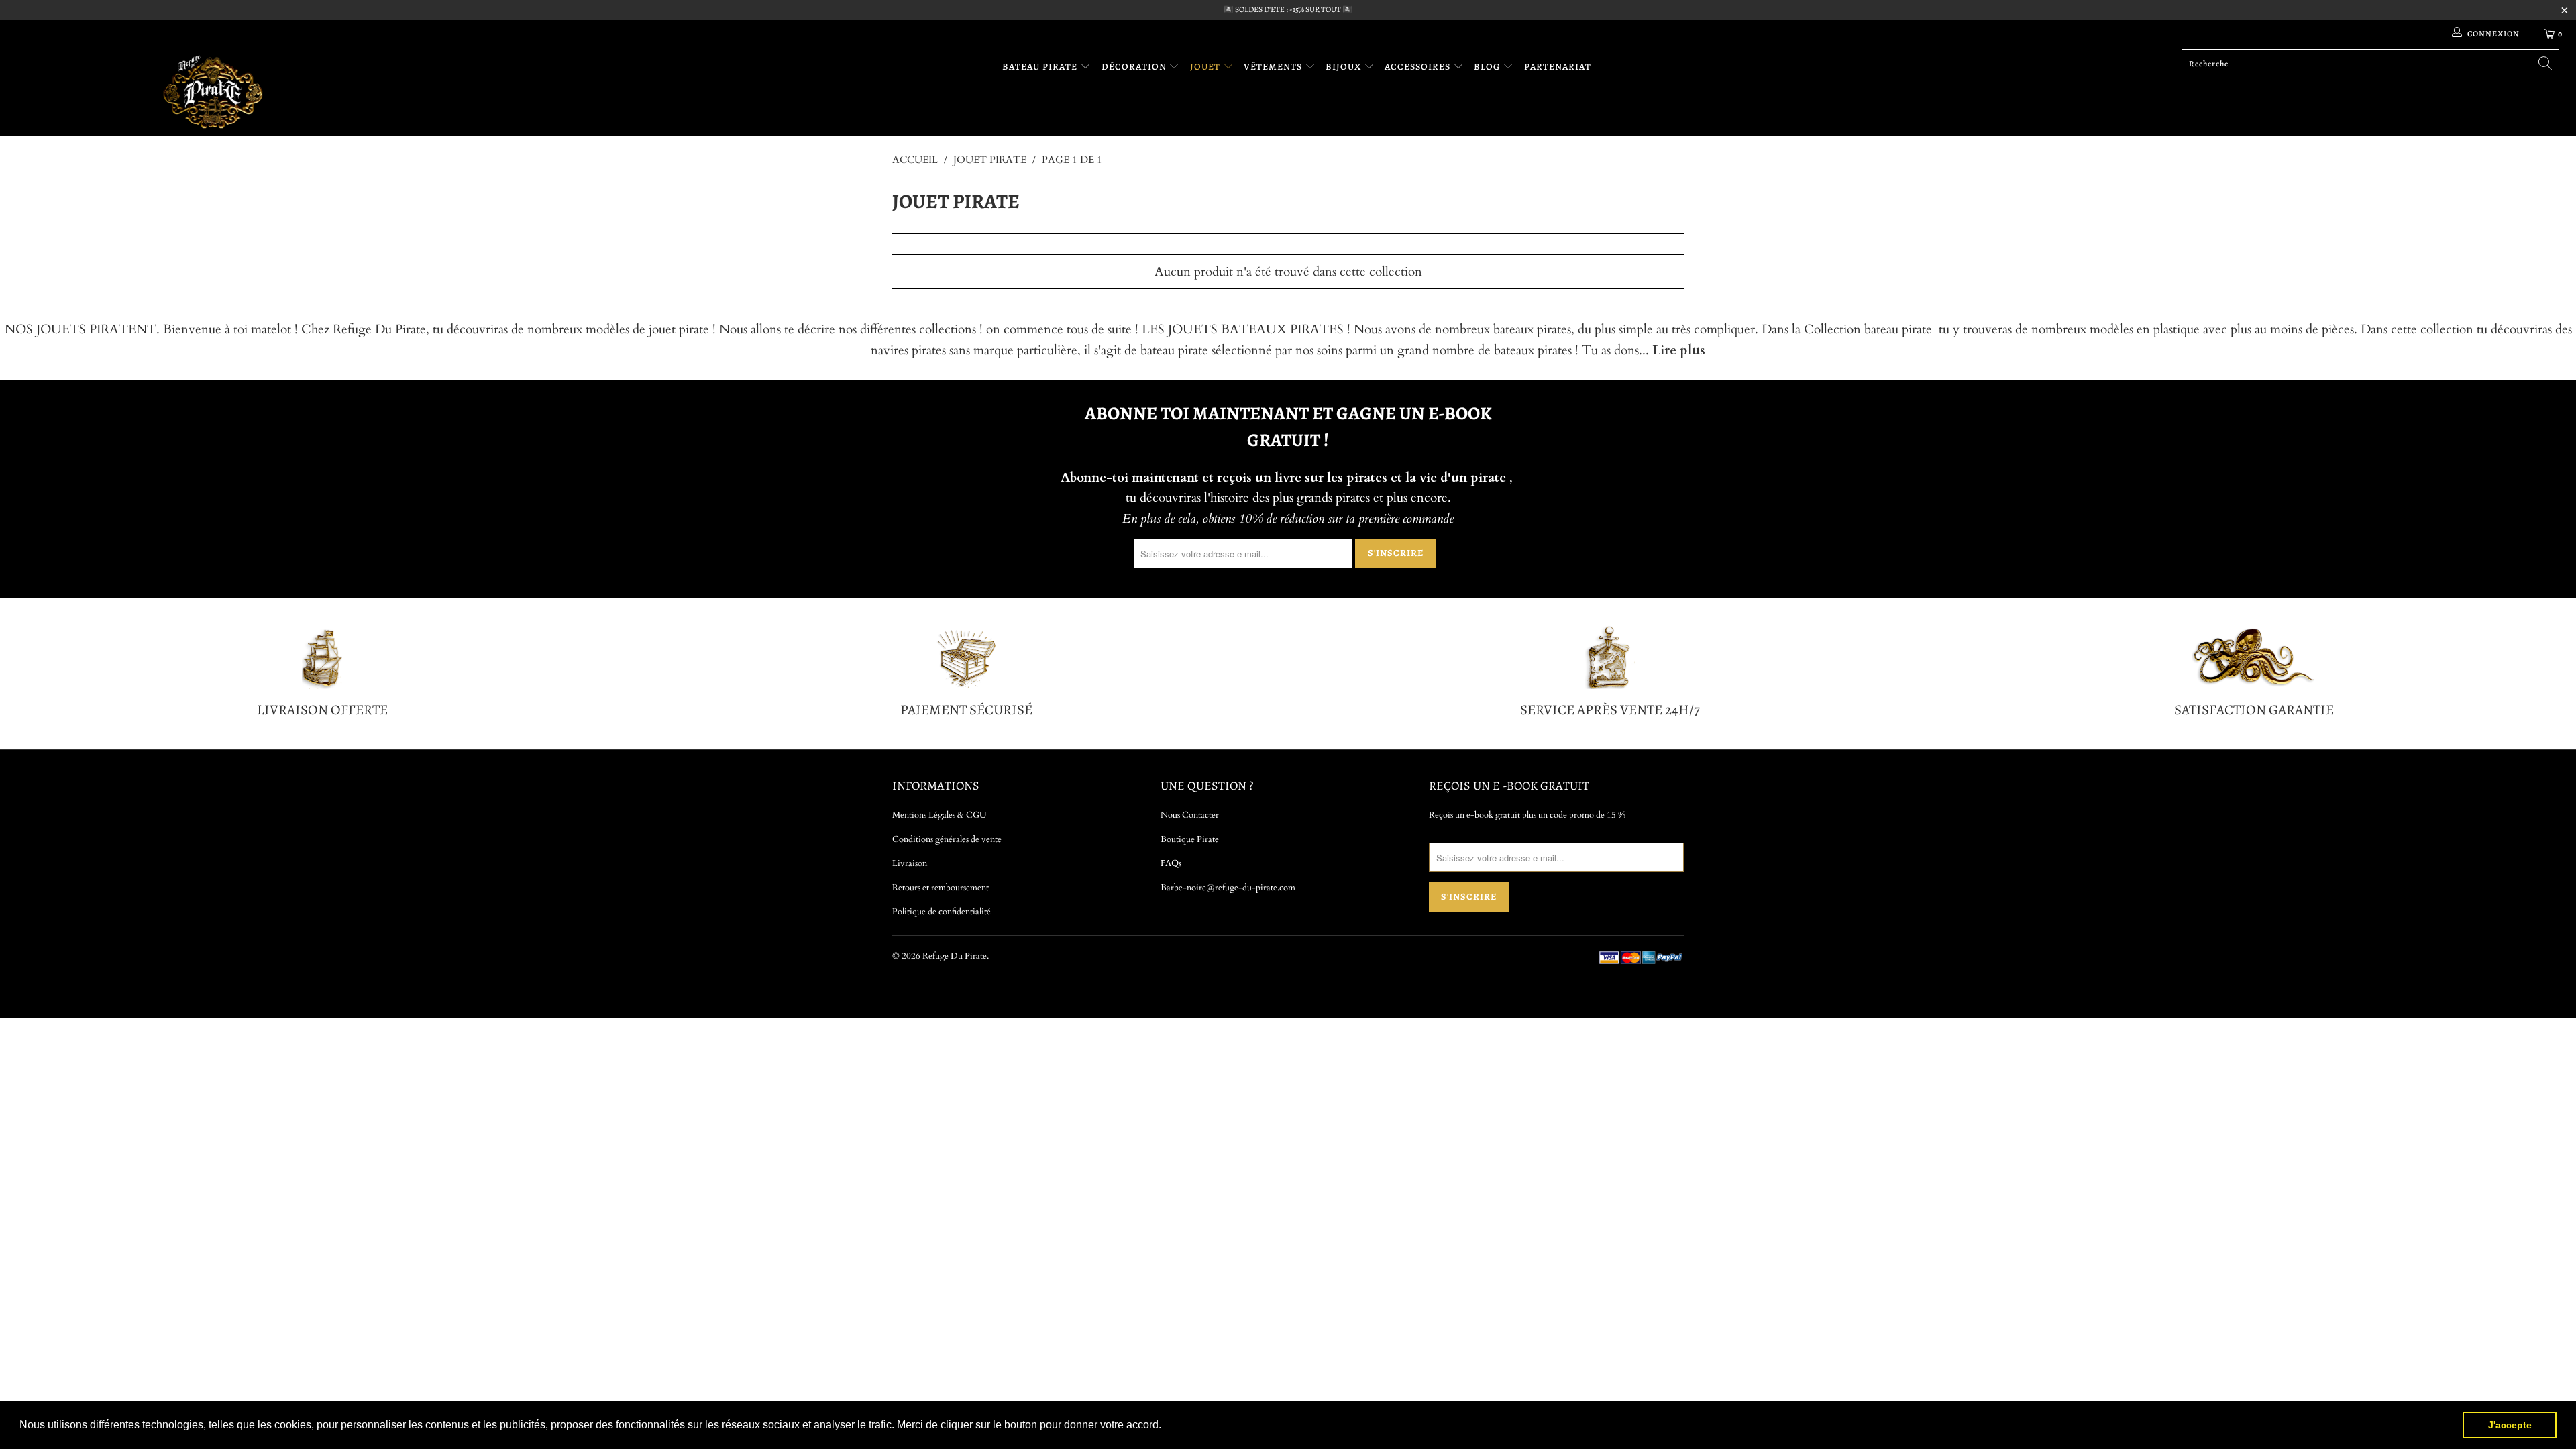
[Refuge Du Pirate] (213, 92)
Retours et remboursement (941, 888)
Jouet (1206, 67)
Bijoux (1345, 67)
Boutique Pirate (1190, 839)
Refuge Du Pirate (955, 956)
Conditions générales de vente (947, 839)
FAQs (1171, 863)
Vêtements (1274, 67)
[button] (1166, 1426)
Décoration (1135, 67)
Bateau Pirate (1041, 67)
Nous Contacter (1190, 815)
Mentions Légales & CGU (940, 815)
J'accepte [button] (2510, 1425)
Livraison (910, 863)
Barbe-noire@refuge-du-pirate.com (1228, 888)
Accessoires (1419, 67)
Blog (1488, 67)
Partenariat (1558, 67)
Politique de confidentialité (942, 912)
